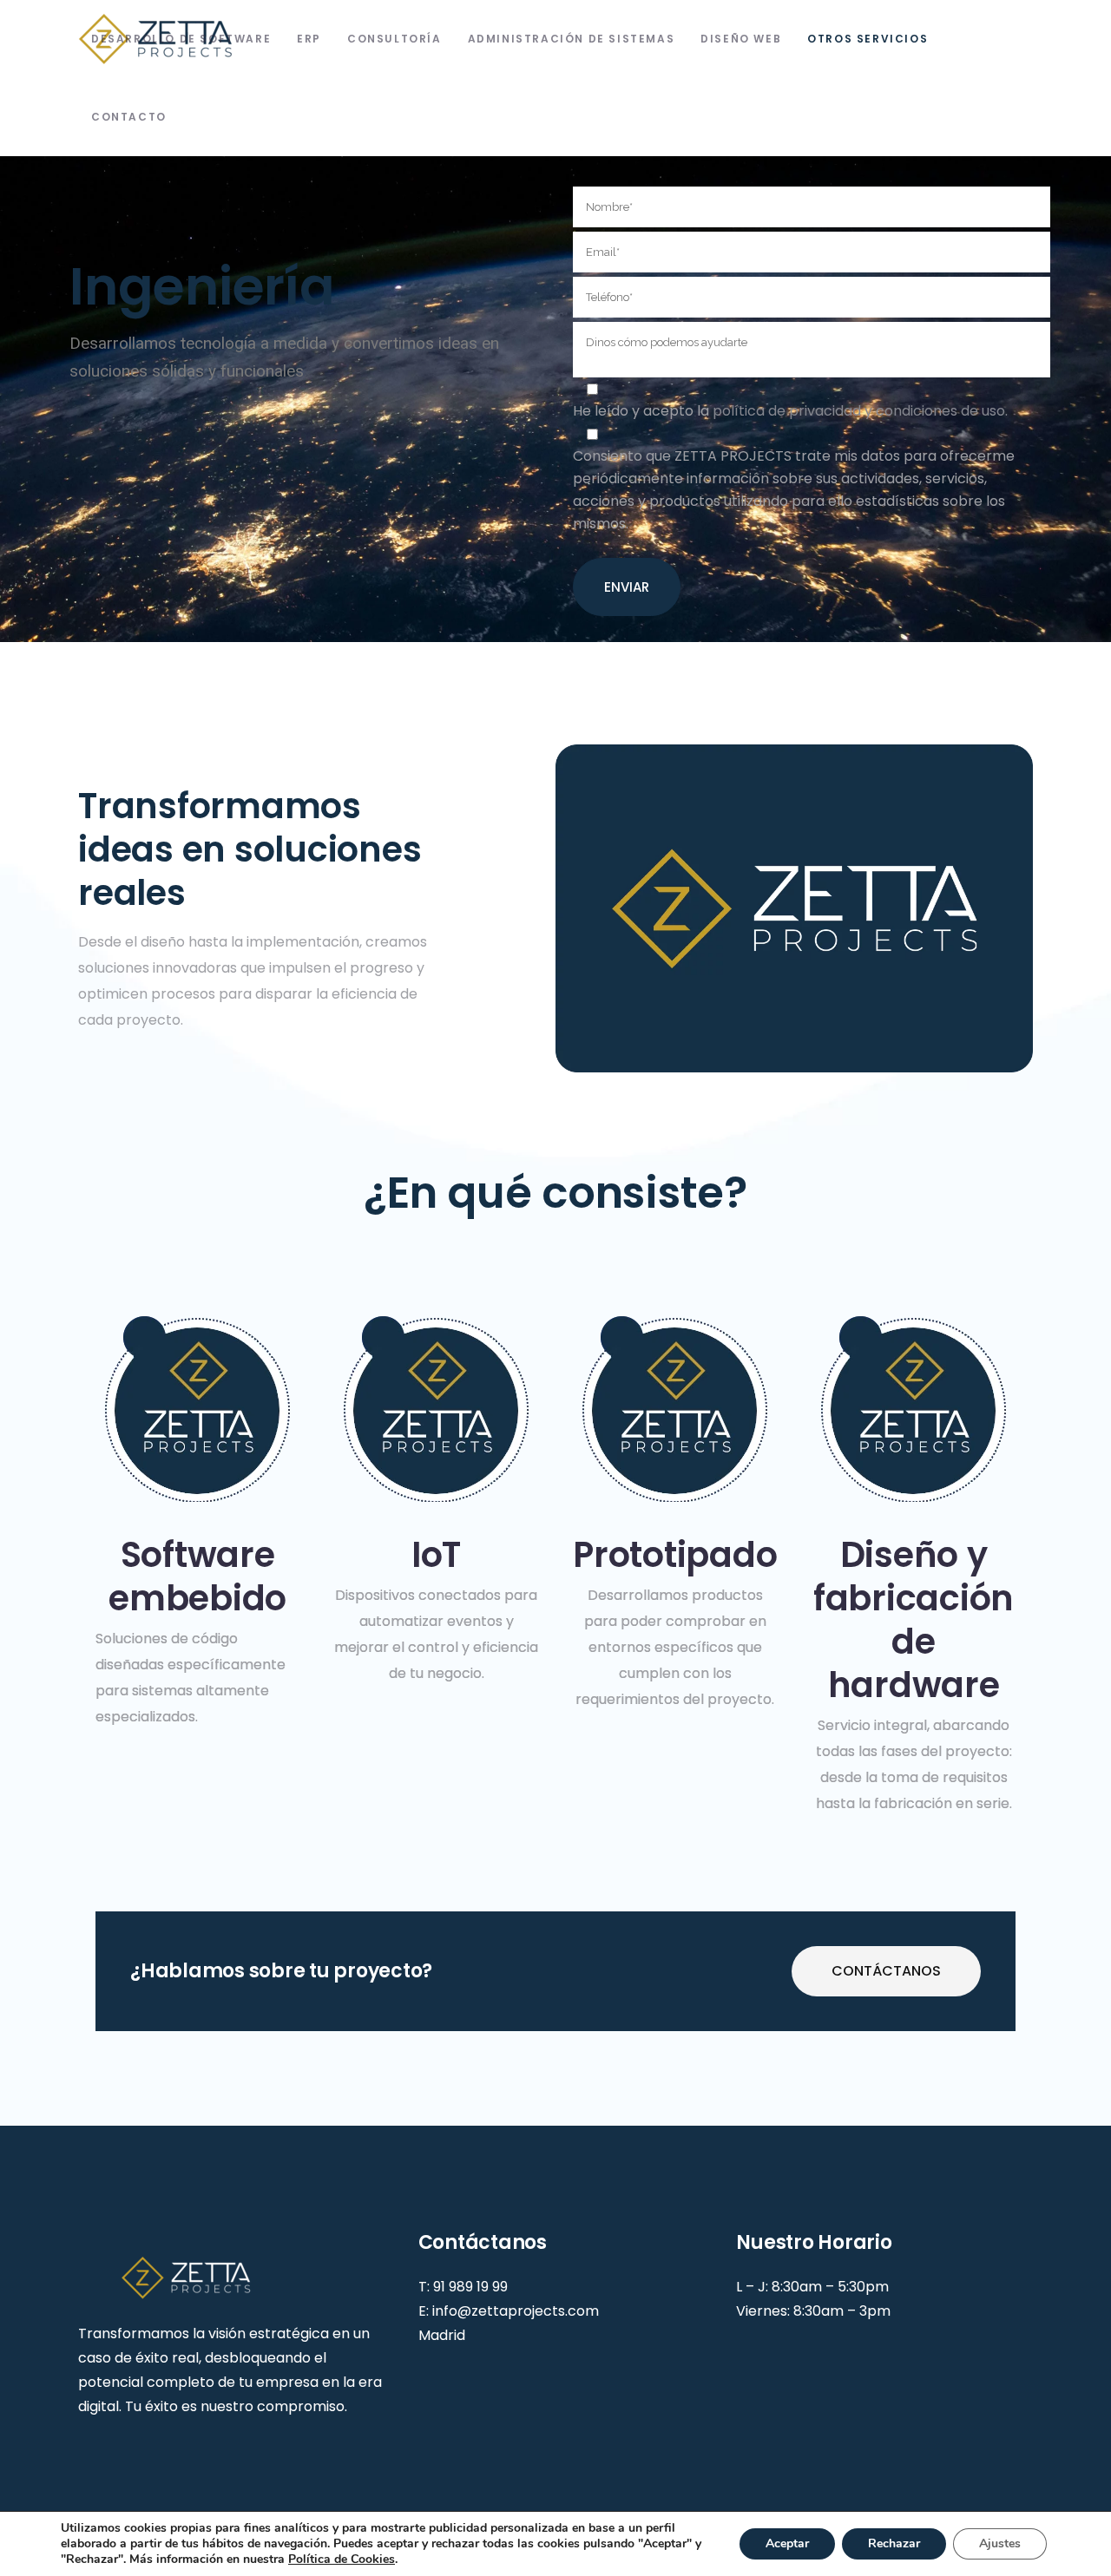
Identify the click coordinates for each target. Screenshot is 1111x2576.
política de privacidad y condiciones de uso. (860, 411)
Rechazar (894, 2543)
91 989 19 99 (470, 2287)
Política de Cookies (342, 2559)
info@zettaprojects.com (516, 2311)
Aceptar (787, 2543)
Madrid (442, 2335)
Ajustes (1000, 2543)
